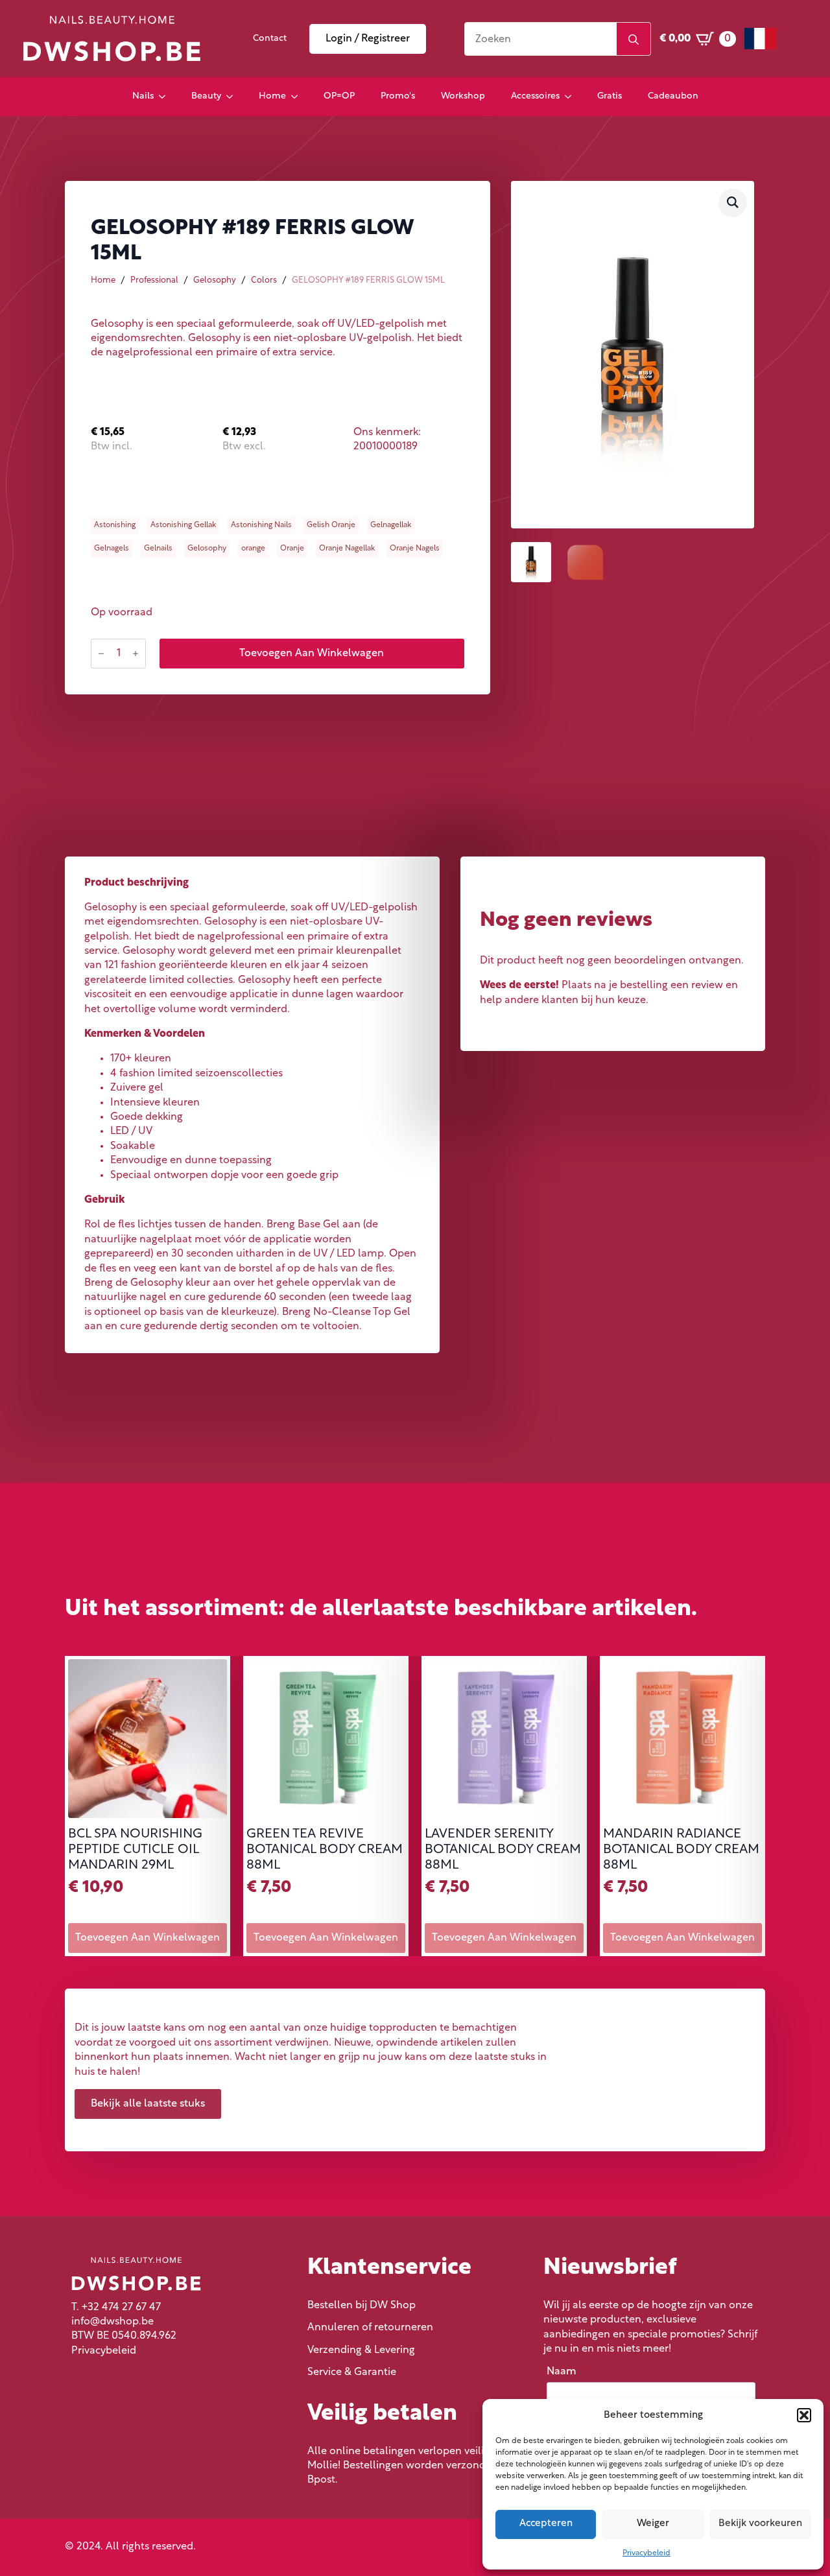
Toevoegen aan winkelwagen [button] (148, 1938)
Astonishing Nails (261, 525)
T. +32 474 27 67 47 (116, 2308)
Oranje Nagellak (347, 549)
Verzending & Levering (361, 2350)
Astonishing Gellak (183, 525)
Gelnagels (112, 549)
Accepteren (546, 2524)
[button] (804, 2415)
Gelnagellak (391, 525)
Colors (264, 280)
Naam (565, 2372)
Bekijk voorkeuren (760, 2524)
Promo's (398, 96)
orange (253, 549)
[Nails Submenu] (166, 97)
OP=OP (339, 96)
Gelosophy (215, 280)
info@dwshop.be (113, 2322)
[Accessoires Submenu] (572, 97)
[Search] (634, 40)
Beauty (206, 96)
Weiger (653, 2524)
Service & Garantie (352, 2372)
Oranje (292, 549)
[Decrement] (101, 654)
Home (272, 96)
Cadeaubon (673, 96)
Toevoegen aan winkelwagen (312, 654)
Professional (154, 280)
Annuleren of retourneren (370, 2328)
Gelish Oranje (331, 525)
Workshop (463, 96)
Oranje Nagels (415, 549)
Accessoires (535, 96)
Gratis (610, 96)
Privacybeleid (646, 2553)
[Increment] (136, 654)
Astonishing (115, 525)
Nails (143, 96)
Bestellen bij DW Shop (362, 2306)
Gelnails (158, 549)
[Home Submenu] (298, 97)
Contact (270, 39)
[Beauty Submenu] (233, 97)
